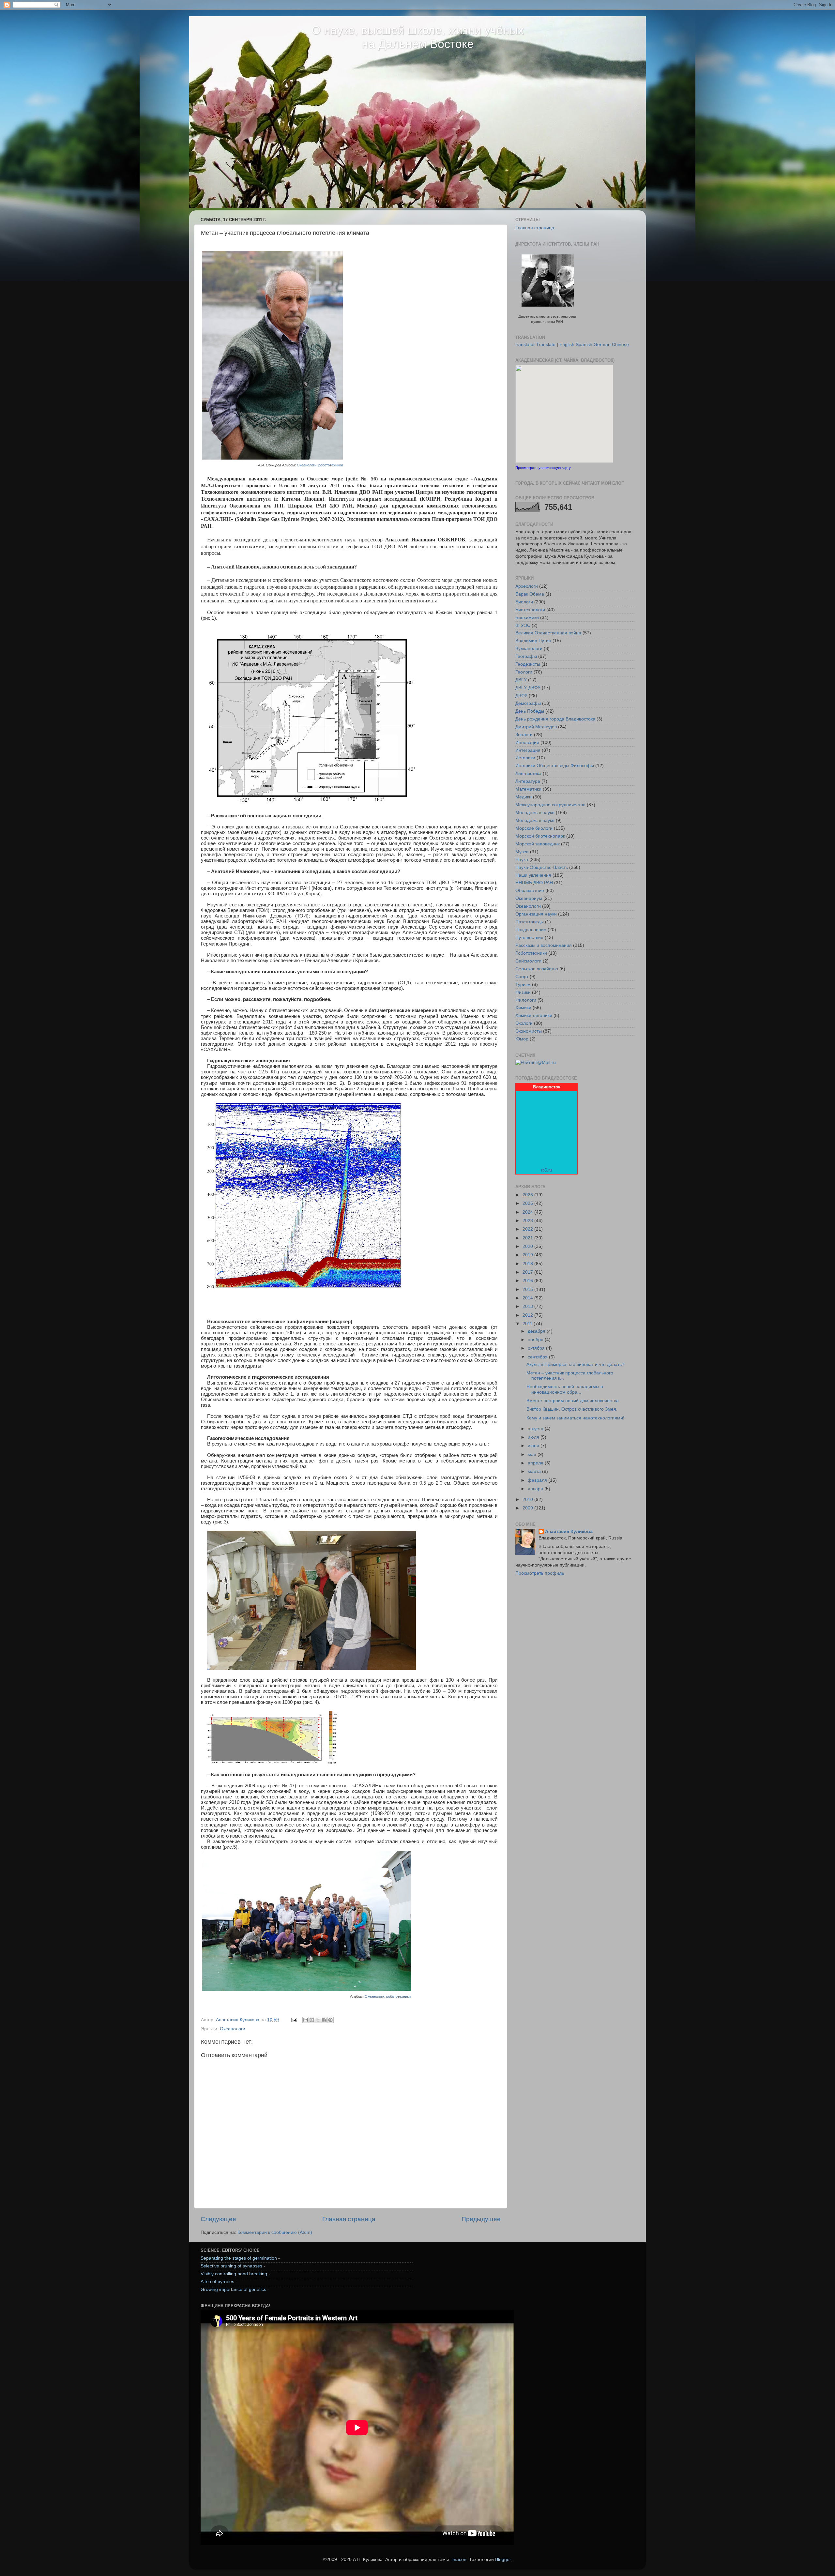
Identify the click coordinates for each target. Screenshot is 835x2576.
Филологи (526, 1000)
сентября (538, 1357)
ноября (536, 1340)
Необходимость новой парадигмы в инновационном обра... (565, 1389)
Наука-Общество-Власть (542, 867)
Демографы (528, 703)
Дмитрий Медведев (536, 727)
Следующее (218, 2219)
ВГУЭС (523, 625)
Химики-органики (534, 1015)
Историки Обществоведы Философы (555, 766)
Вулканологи (529, 649)
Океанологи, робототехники (320, 465)
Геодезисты (528, 664)
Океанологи (233, 2029)
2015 (528, 1289)
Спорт (522, 977)
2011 (528, 1324)
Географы (526, 656)
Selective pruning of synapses (231, 2266)
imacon (459, 2560)
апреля (536, 1463)
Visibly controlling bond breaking (234, 2274)
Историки (525, 758)
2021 (528, 1238)
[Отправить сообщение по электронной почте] (294, 2020)
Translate (546, 345)
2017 (528, 1272)
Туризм (523, 985)
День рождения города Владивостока (555, 719)
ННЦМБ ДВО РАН (534, 883)
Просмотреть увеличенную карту (543, 468)
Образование (530, 891)
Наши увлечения (533, 875)
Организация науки (536, 914)
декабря (537, 1331)
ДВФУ (521, 696)
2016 (528, 1281)
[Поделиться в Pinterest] (330, 2020)
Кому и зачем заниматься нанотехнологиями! (575, 1418)
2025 (528, 1203)
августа (536, 1429)
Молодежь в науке (535, 813)
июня (534, 1446)
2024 (528, 1212)
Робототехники (531, 953)
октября (537, 1348)
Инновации (527, 742)
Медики (524, 797)
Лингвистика (528, 773)
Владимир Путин (533, 641)
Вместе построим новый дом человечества (573, 1401)
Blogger (503, 2560)
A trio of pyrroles (217, 2282)
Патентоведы (530, 922)
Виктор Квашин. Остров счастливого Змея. (572, 1409)
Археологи (527, 586)
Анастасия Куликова (569, 1531)
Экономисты (529, 1031)
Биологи (524, 602)
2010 (528, 1500)
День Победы (530, 711)
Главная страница (349, 2219)
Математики (528, 789)
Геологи (524, 672)
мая (533, 1455)
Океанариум (529, 898)
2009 (528, 1508)
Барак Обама (530, 594)
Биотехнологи (530, 610)
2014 (528, 1298)
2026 (528, 1195)
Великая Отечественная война (548, 633)
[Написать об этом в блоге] (312, 2020)
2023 (528, 1221)
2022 (528, 1229)
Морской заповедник (538, 844)
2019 (528, 1255)
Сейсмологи (528, 961)
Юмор (522, 1039)
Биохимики (527, 618)
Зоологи (524, 735)
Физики (523, 992)
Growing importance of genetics (233, 2289)
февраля (538, 1480)
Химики (523, 1008)
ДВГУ (521, 680)
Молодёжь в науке (535, 820)
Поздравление (531, 930)
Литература (528, 781)
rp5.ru (547, 1170)
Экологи (524, 1023)
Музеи (522, 852)
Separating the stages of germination (239, 2258)
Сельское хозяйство (537, 969)
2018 (528, 1264)
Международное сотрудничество (550, 805)
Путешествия (529, 938)
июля (534, 1437)
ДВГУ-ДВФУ (528, 688)
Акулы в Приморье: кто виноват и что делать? (575, 1364)
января (536, 1489)
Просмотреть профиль (540, 1573)
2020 (528, 1246)
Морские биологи (534, 828)
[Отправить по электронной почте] (306, 2020)
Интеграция (528, 750)
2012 (528, 1315)
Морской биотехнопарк (540, 836)
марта (535, 1471)
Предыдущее (481, 2219)
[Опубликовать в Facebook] (324, 2020)
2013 (528, 1306)
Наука (522, 860)
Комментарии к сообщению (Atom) (275, 2232)
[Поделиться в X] (318, 2020)
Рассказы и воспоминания (544, 945)
